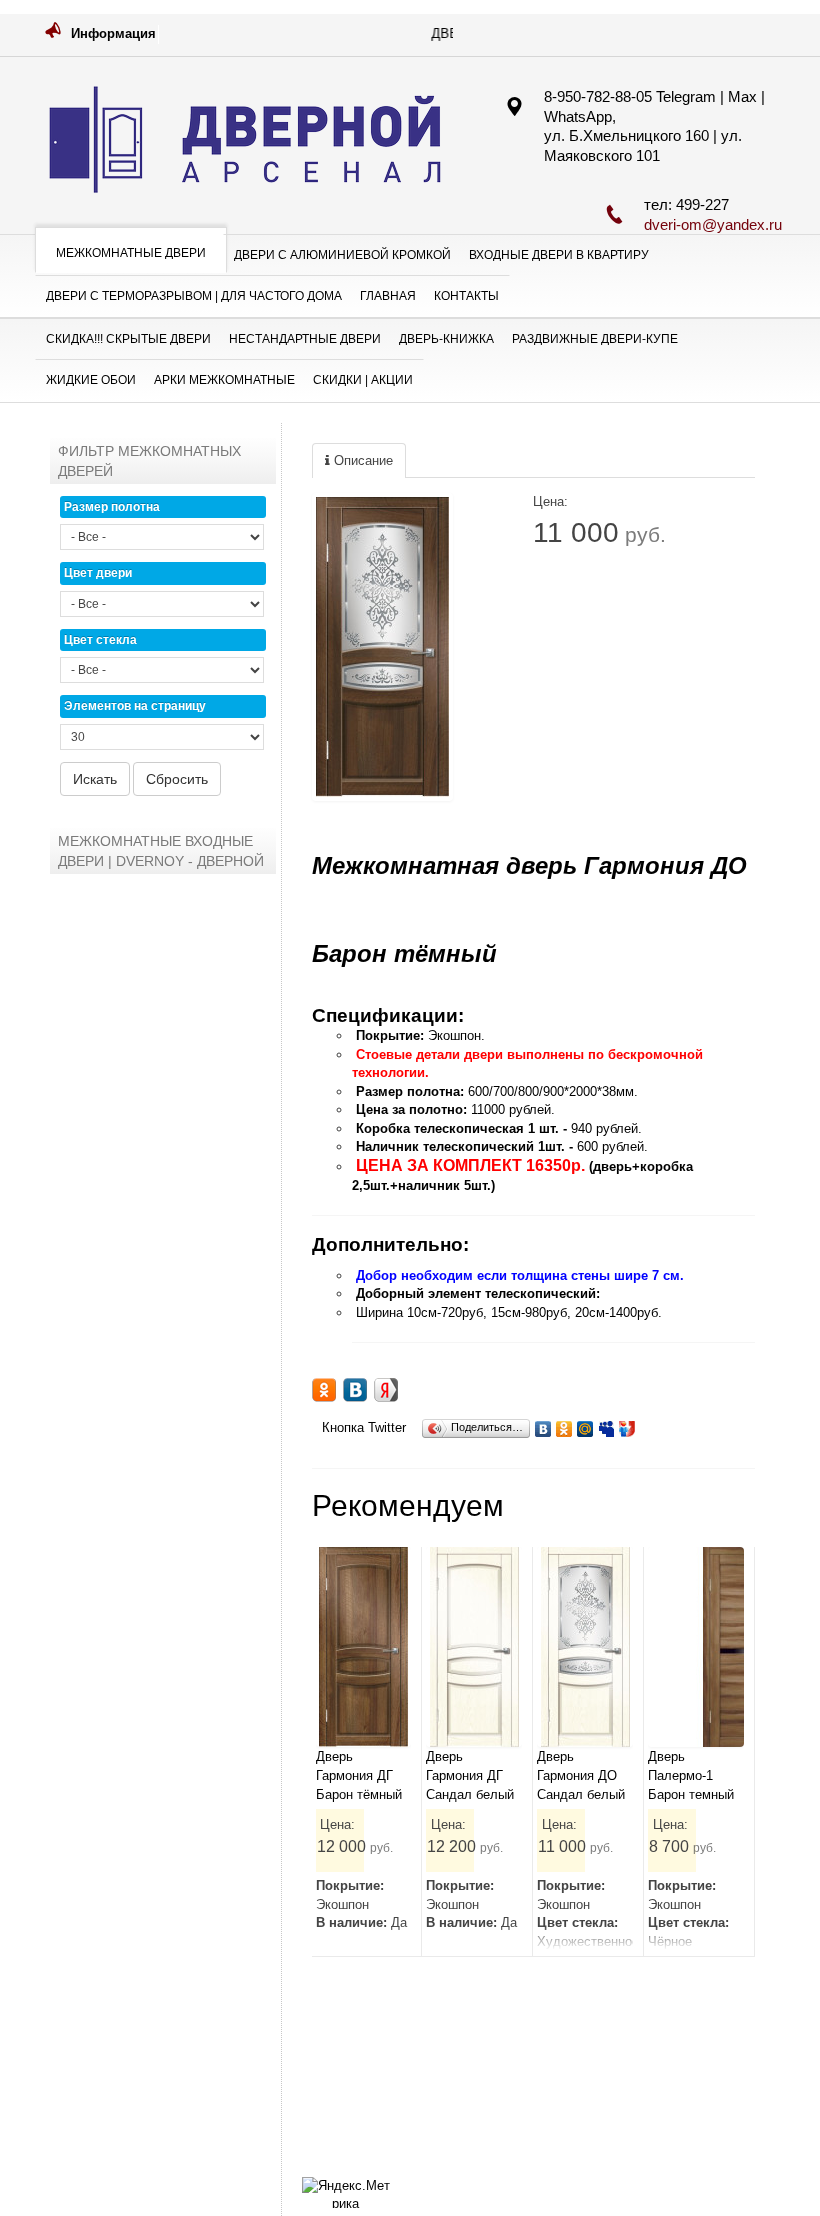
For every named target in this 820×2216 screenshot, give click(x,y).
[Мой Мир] (585, 1424)
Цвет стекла (100, 640)
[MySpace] (606, 1424)
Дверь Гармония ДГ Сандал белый (470, 1775)
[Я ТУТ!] (627, 1424)
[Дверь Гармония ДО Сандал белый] (585, 1647)
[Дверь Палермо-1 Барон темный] (696, 1647)
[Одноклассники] (564, 1424)
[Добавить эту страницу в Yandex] (386, 1390)
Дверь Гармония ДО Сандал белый (581, 1775)
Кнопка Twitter (364, 1427)
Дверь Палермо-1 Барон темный (691, 1775)
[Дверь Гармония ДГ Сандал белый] (474, 1647)
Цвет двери (98, 573)
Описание (361, 460)
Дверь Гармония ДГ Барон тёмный (359, 1775)
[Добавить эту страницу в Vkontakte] (355, 1390)
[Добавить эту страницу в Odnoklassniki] (324, 1390)
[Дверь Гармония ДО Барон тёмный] (382, 647)
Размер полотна (112, 507)
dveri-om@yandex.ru (713, 224)
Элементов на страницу (135, 706)
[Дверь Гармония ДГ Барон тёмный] (364, 1647)
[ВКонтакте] (543, 1424)
